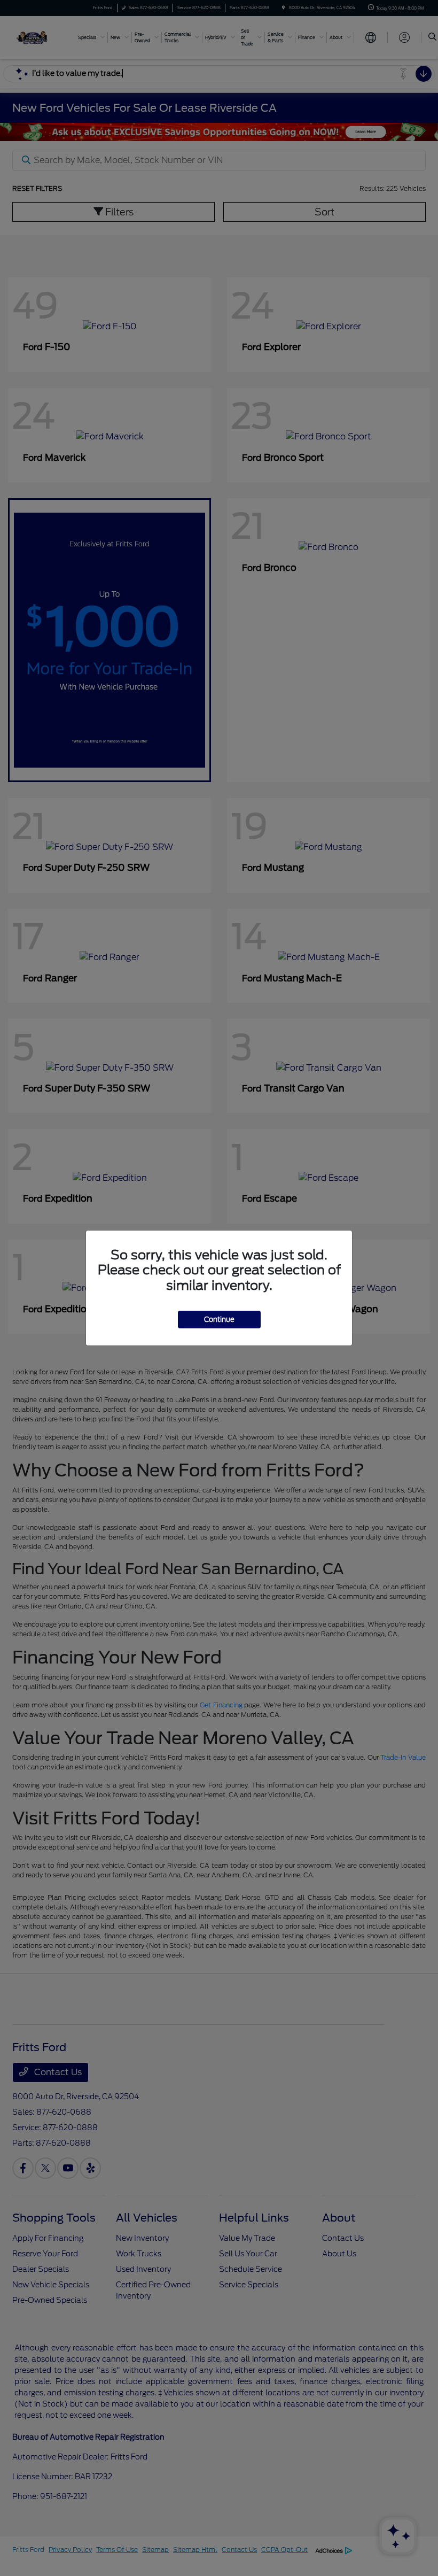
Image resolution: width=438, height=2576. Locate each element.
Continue (219, 1320)
